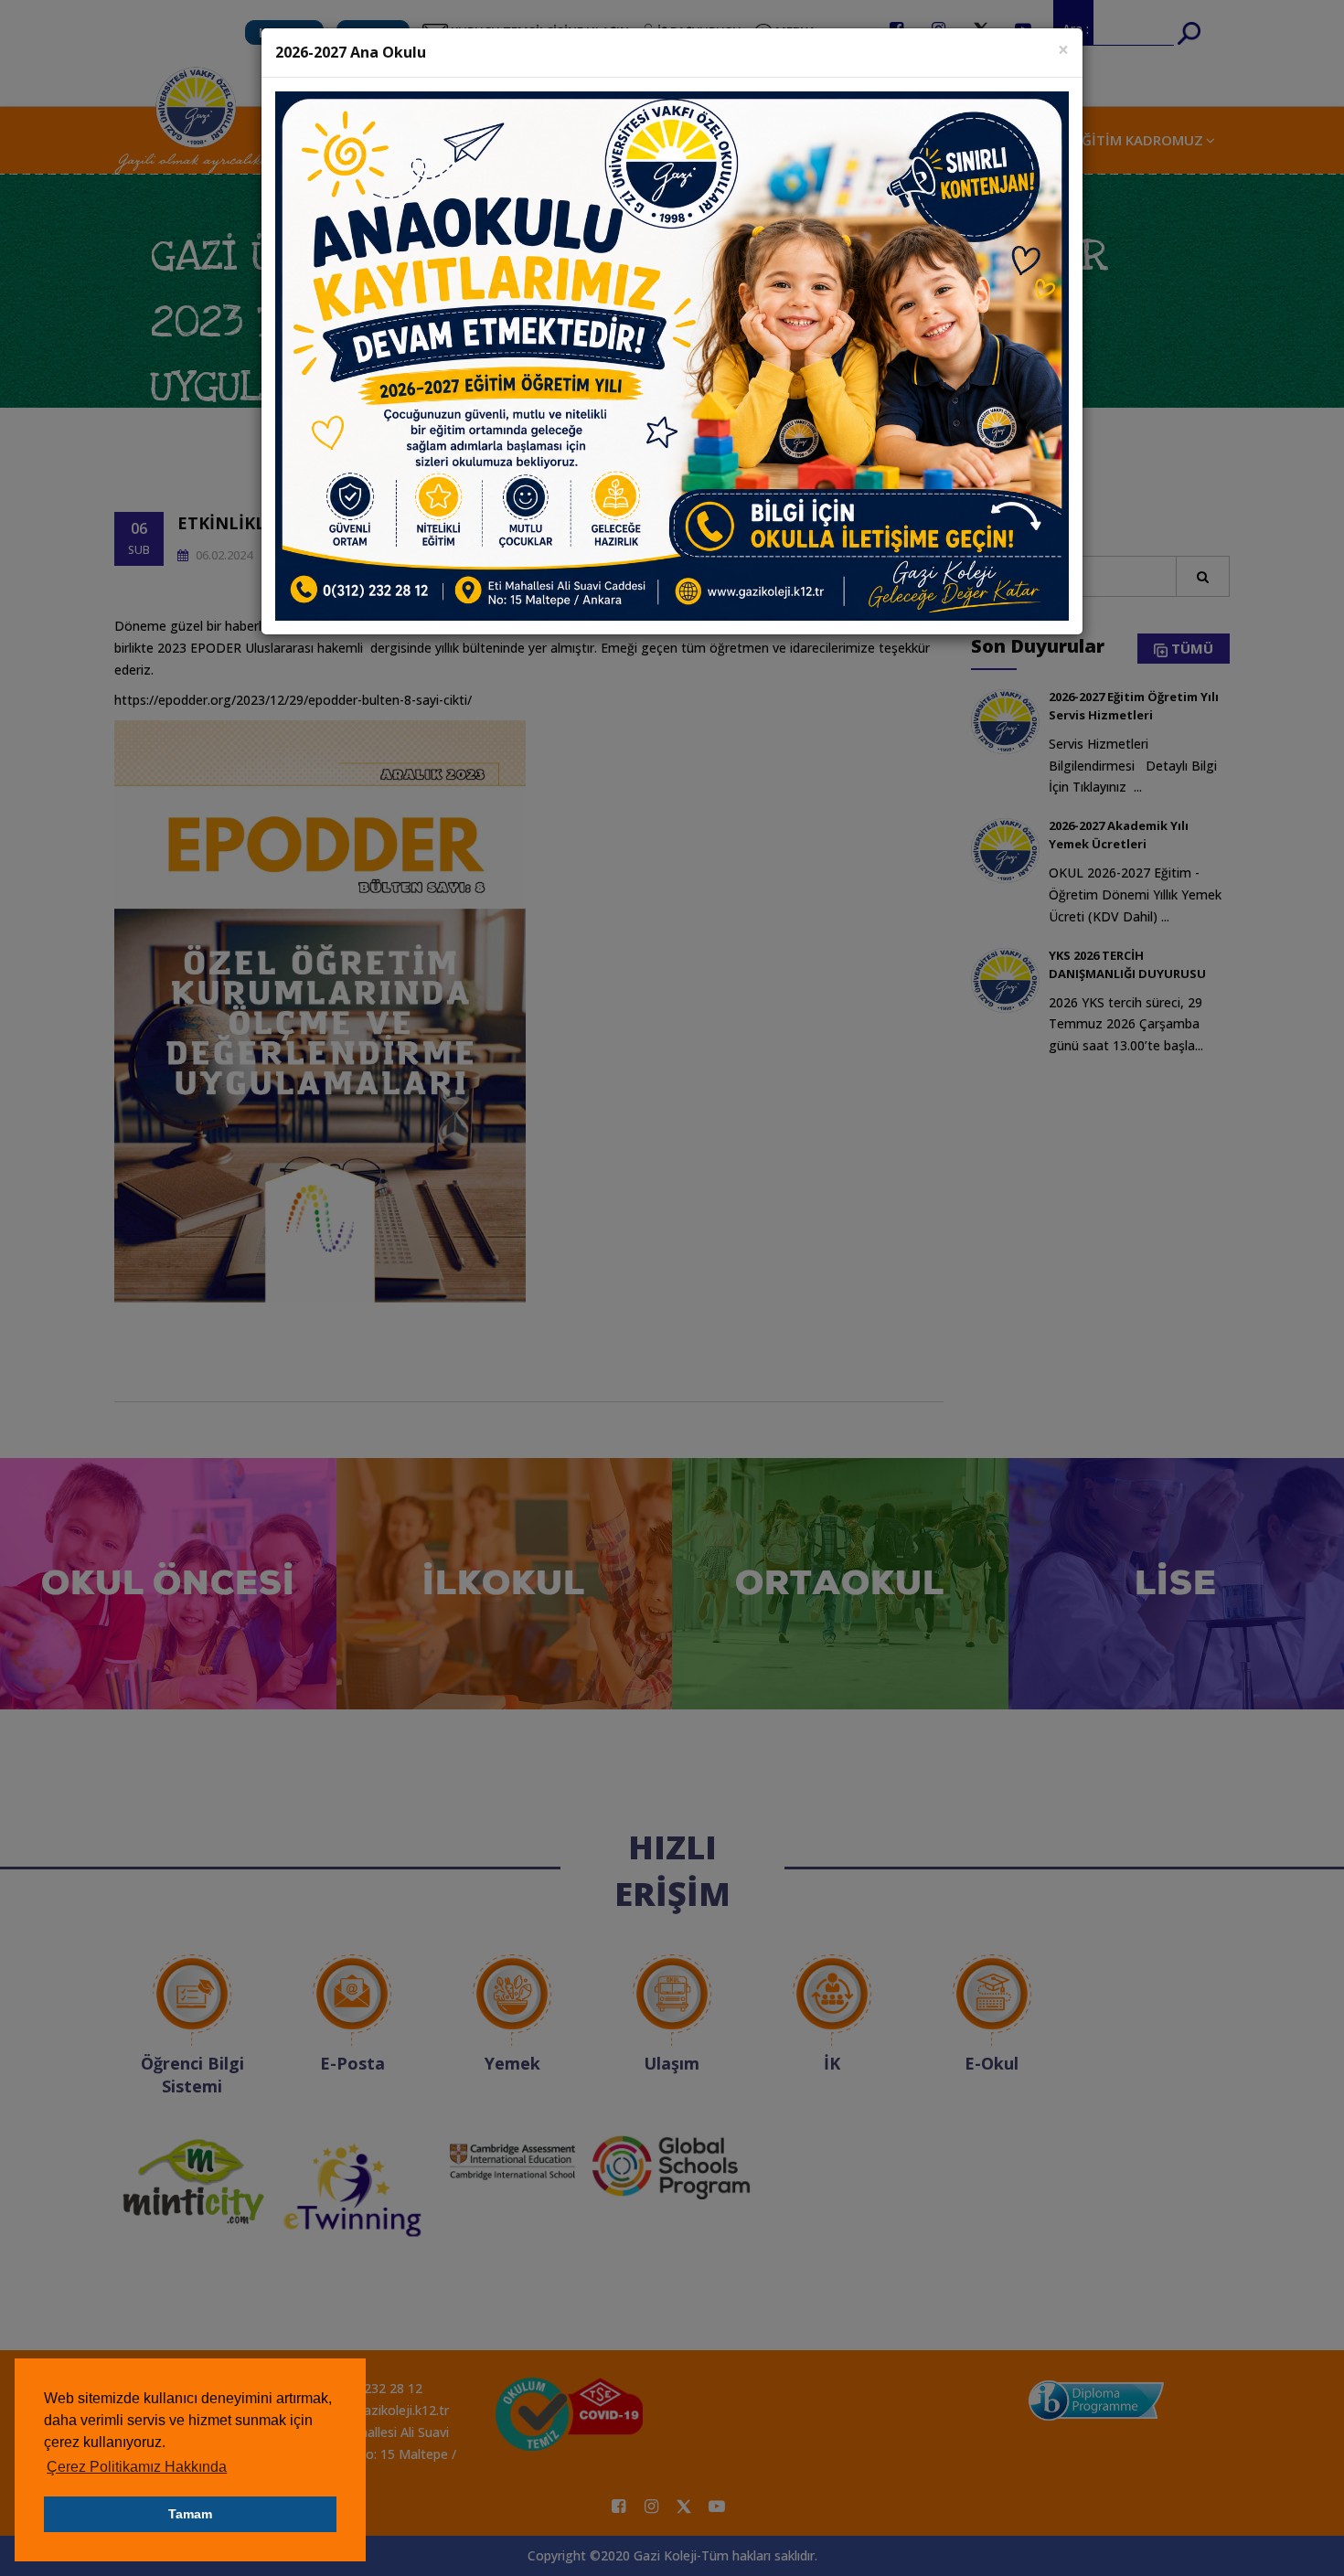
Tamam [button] (190, 2514)
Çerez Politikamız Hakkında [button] (137, 2467)
